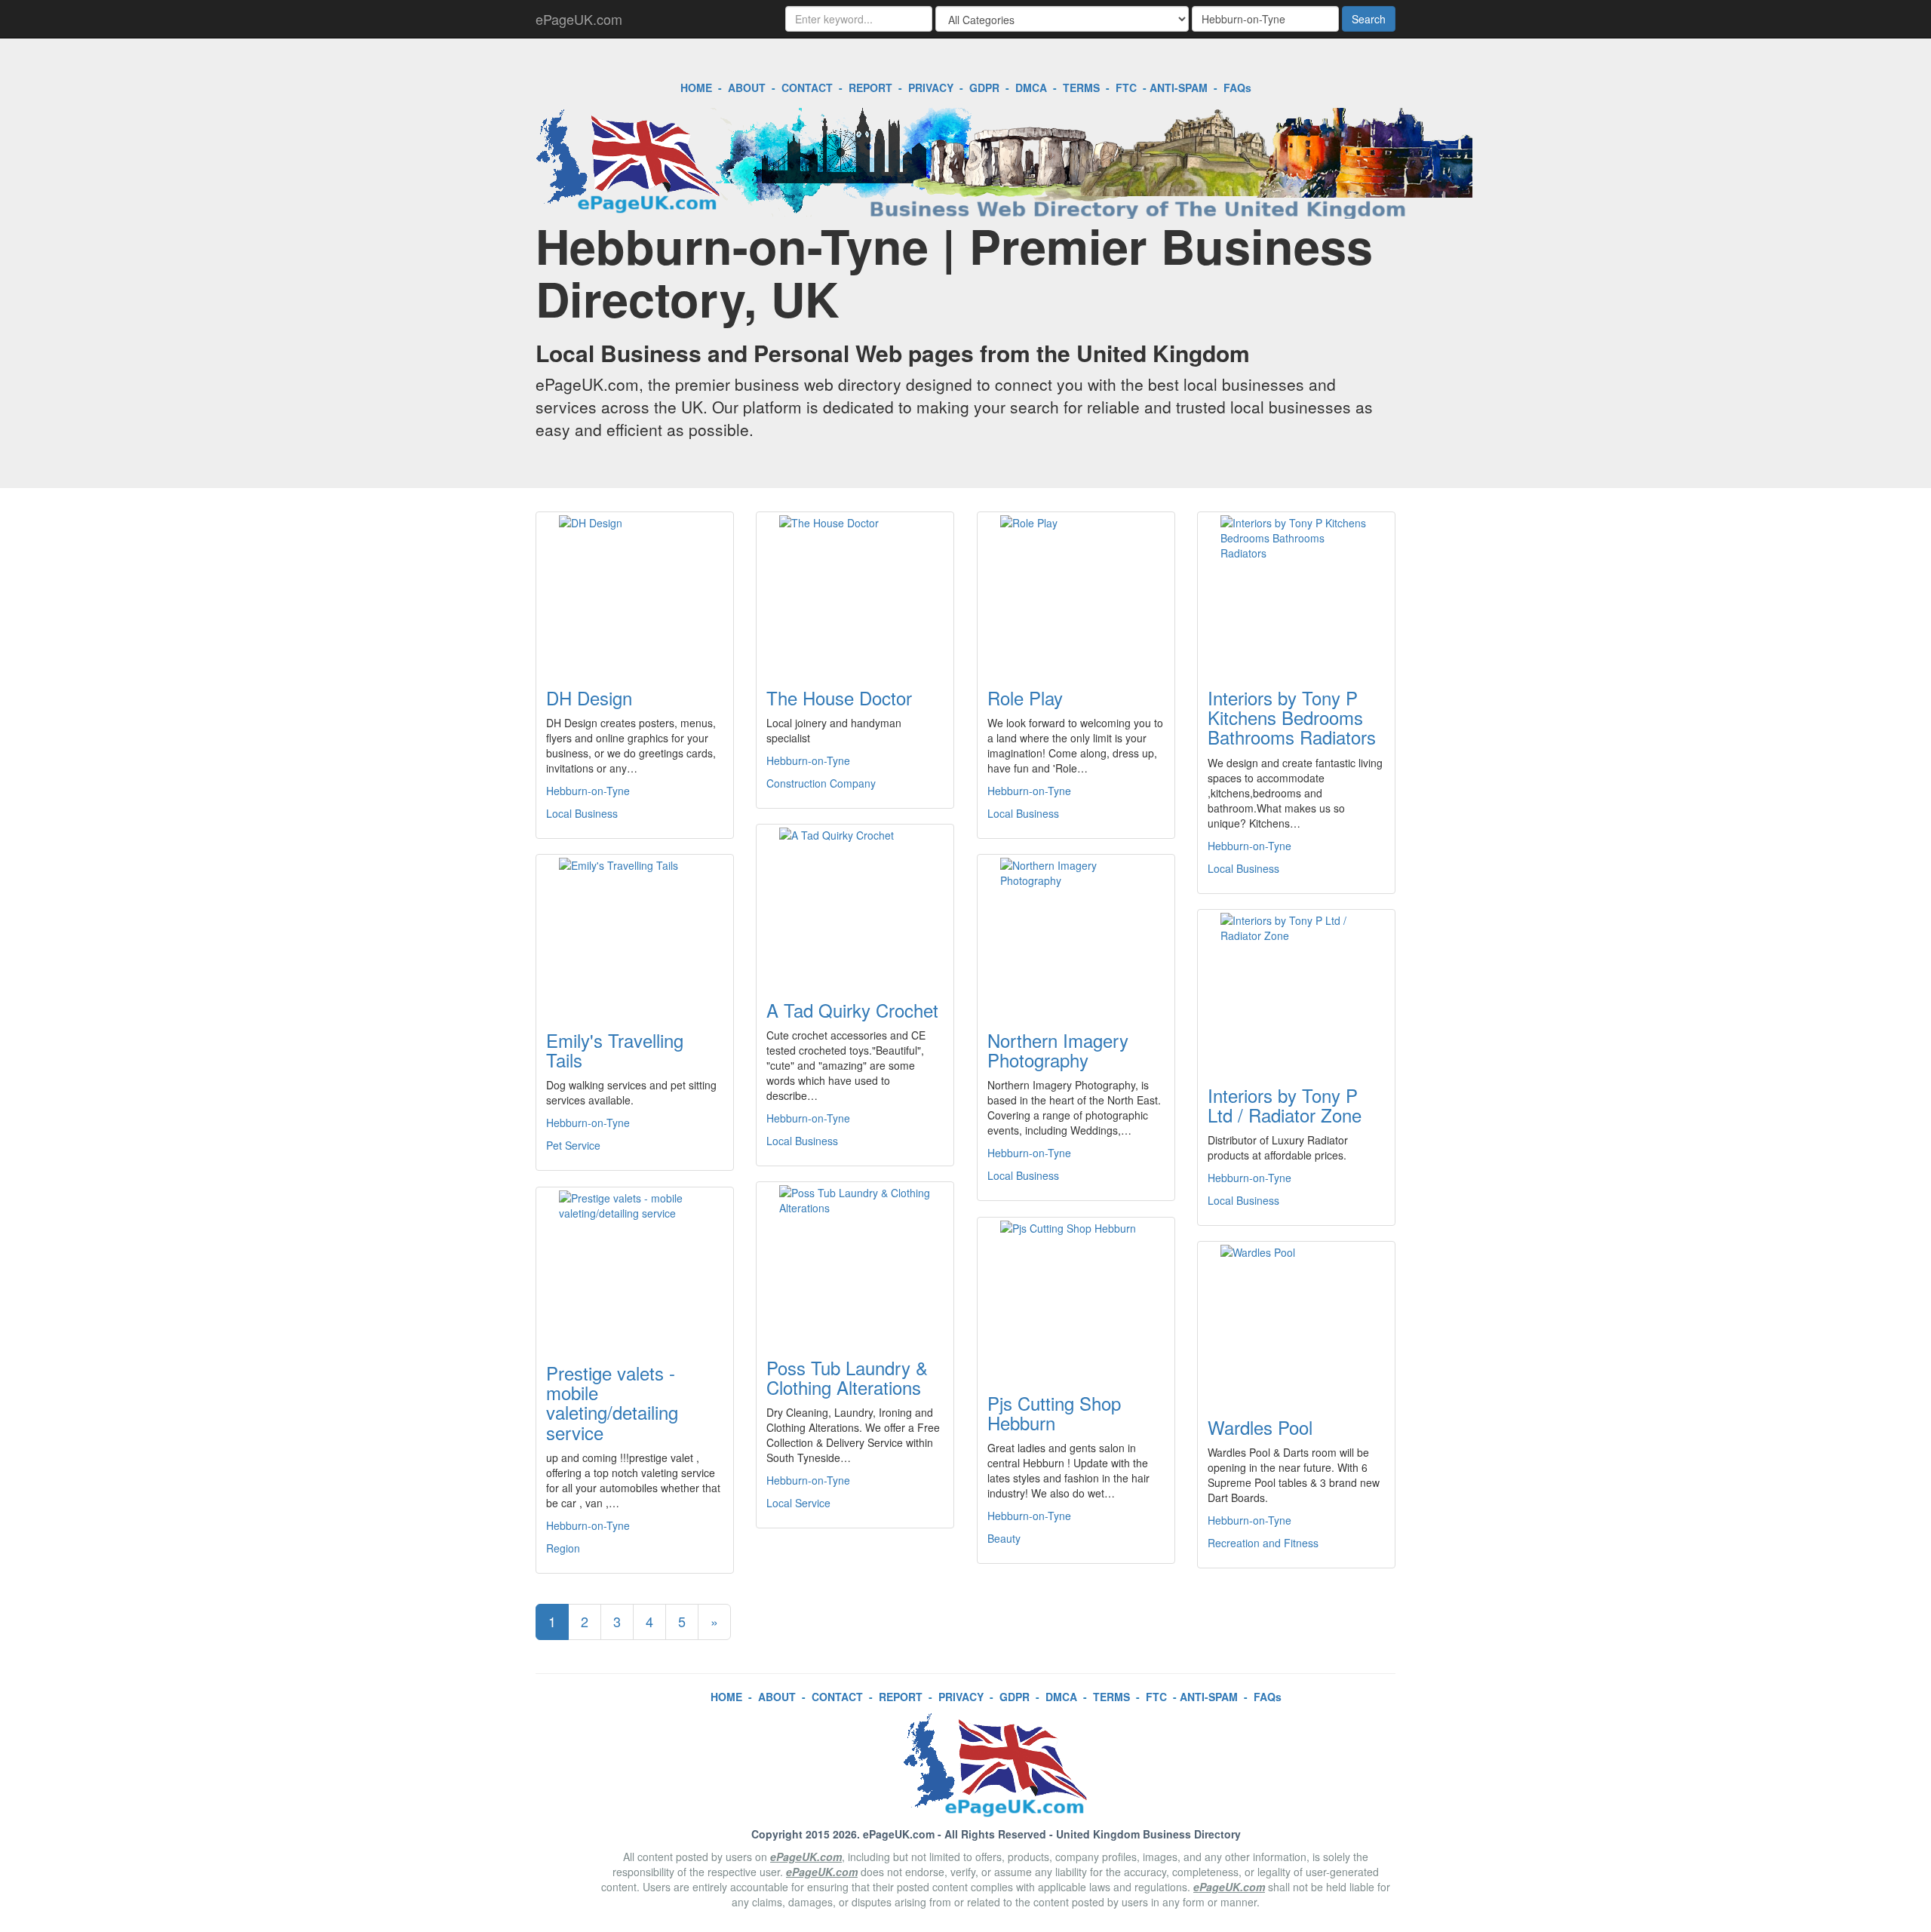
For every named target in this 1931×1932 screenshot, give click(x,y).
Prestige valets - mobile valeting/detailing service (612, 1402)
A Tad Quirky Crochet (852, 1010)
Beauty (1004, 1538)
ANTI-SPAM (1179, 88)
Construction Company (821, 783)
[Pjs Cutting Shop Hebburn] (1076, 1296)
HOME (696, 88)
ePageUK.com (579, 19)
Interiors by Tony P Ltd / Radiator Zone (1285, 1105)
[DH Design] (635, 591)
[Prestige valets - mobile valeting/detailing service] (635, 1266)
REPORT (870, 88)
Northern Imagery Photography (1058, 1050)
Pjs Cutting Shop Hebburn (1054, 1413)
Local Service (798, 1503)
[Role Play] (1076, 591)
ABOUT (747, 88)
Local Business (582, 813)
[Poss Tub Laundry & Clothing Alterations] (855, 1261)
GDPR (984, 88)
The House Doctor (839, 697)
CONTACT (807, 88)
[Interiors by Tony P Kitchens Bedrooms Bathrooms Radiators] (1296, 591)
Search (1369, 19)
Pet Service (573, 1145)
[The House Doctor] (855, 591)
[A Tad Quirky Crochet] (855, 903)
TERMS (1081, 88)
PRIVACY (931, 88)
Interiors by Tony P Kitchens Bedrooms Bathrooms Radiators (1292, 717)
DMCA (1031, 88)
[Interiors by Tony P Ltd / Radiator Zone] (1296, 988)
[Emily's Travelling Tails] (635, 933)
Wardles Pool (1260, 1427)
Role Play (1025, 697)
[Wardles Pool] (1296, 1320)
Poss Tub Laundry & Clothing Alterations (847, 1377)
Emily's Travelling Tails (615, 1050)
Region (563, 1548)
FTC (1126, 88)
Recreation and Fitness (1263, 1543)
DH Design (589, 697)
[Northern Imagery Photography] (1076, 933)
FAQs (1237, 88)
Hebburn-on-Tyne (588, 791)
